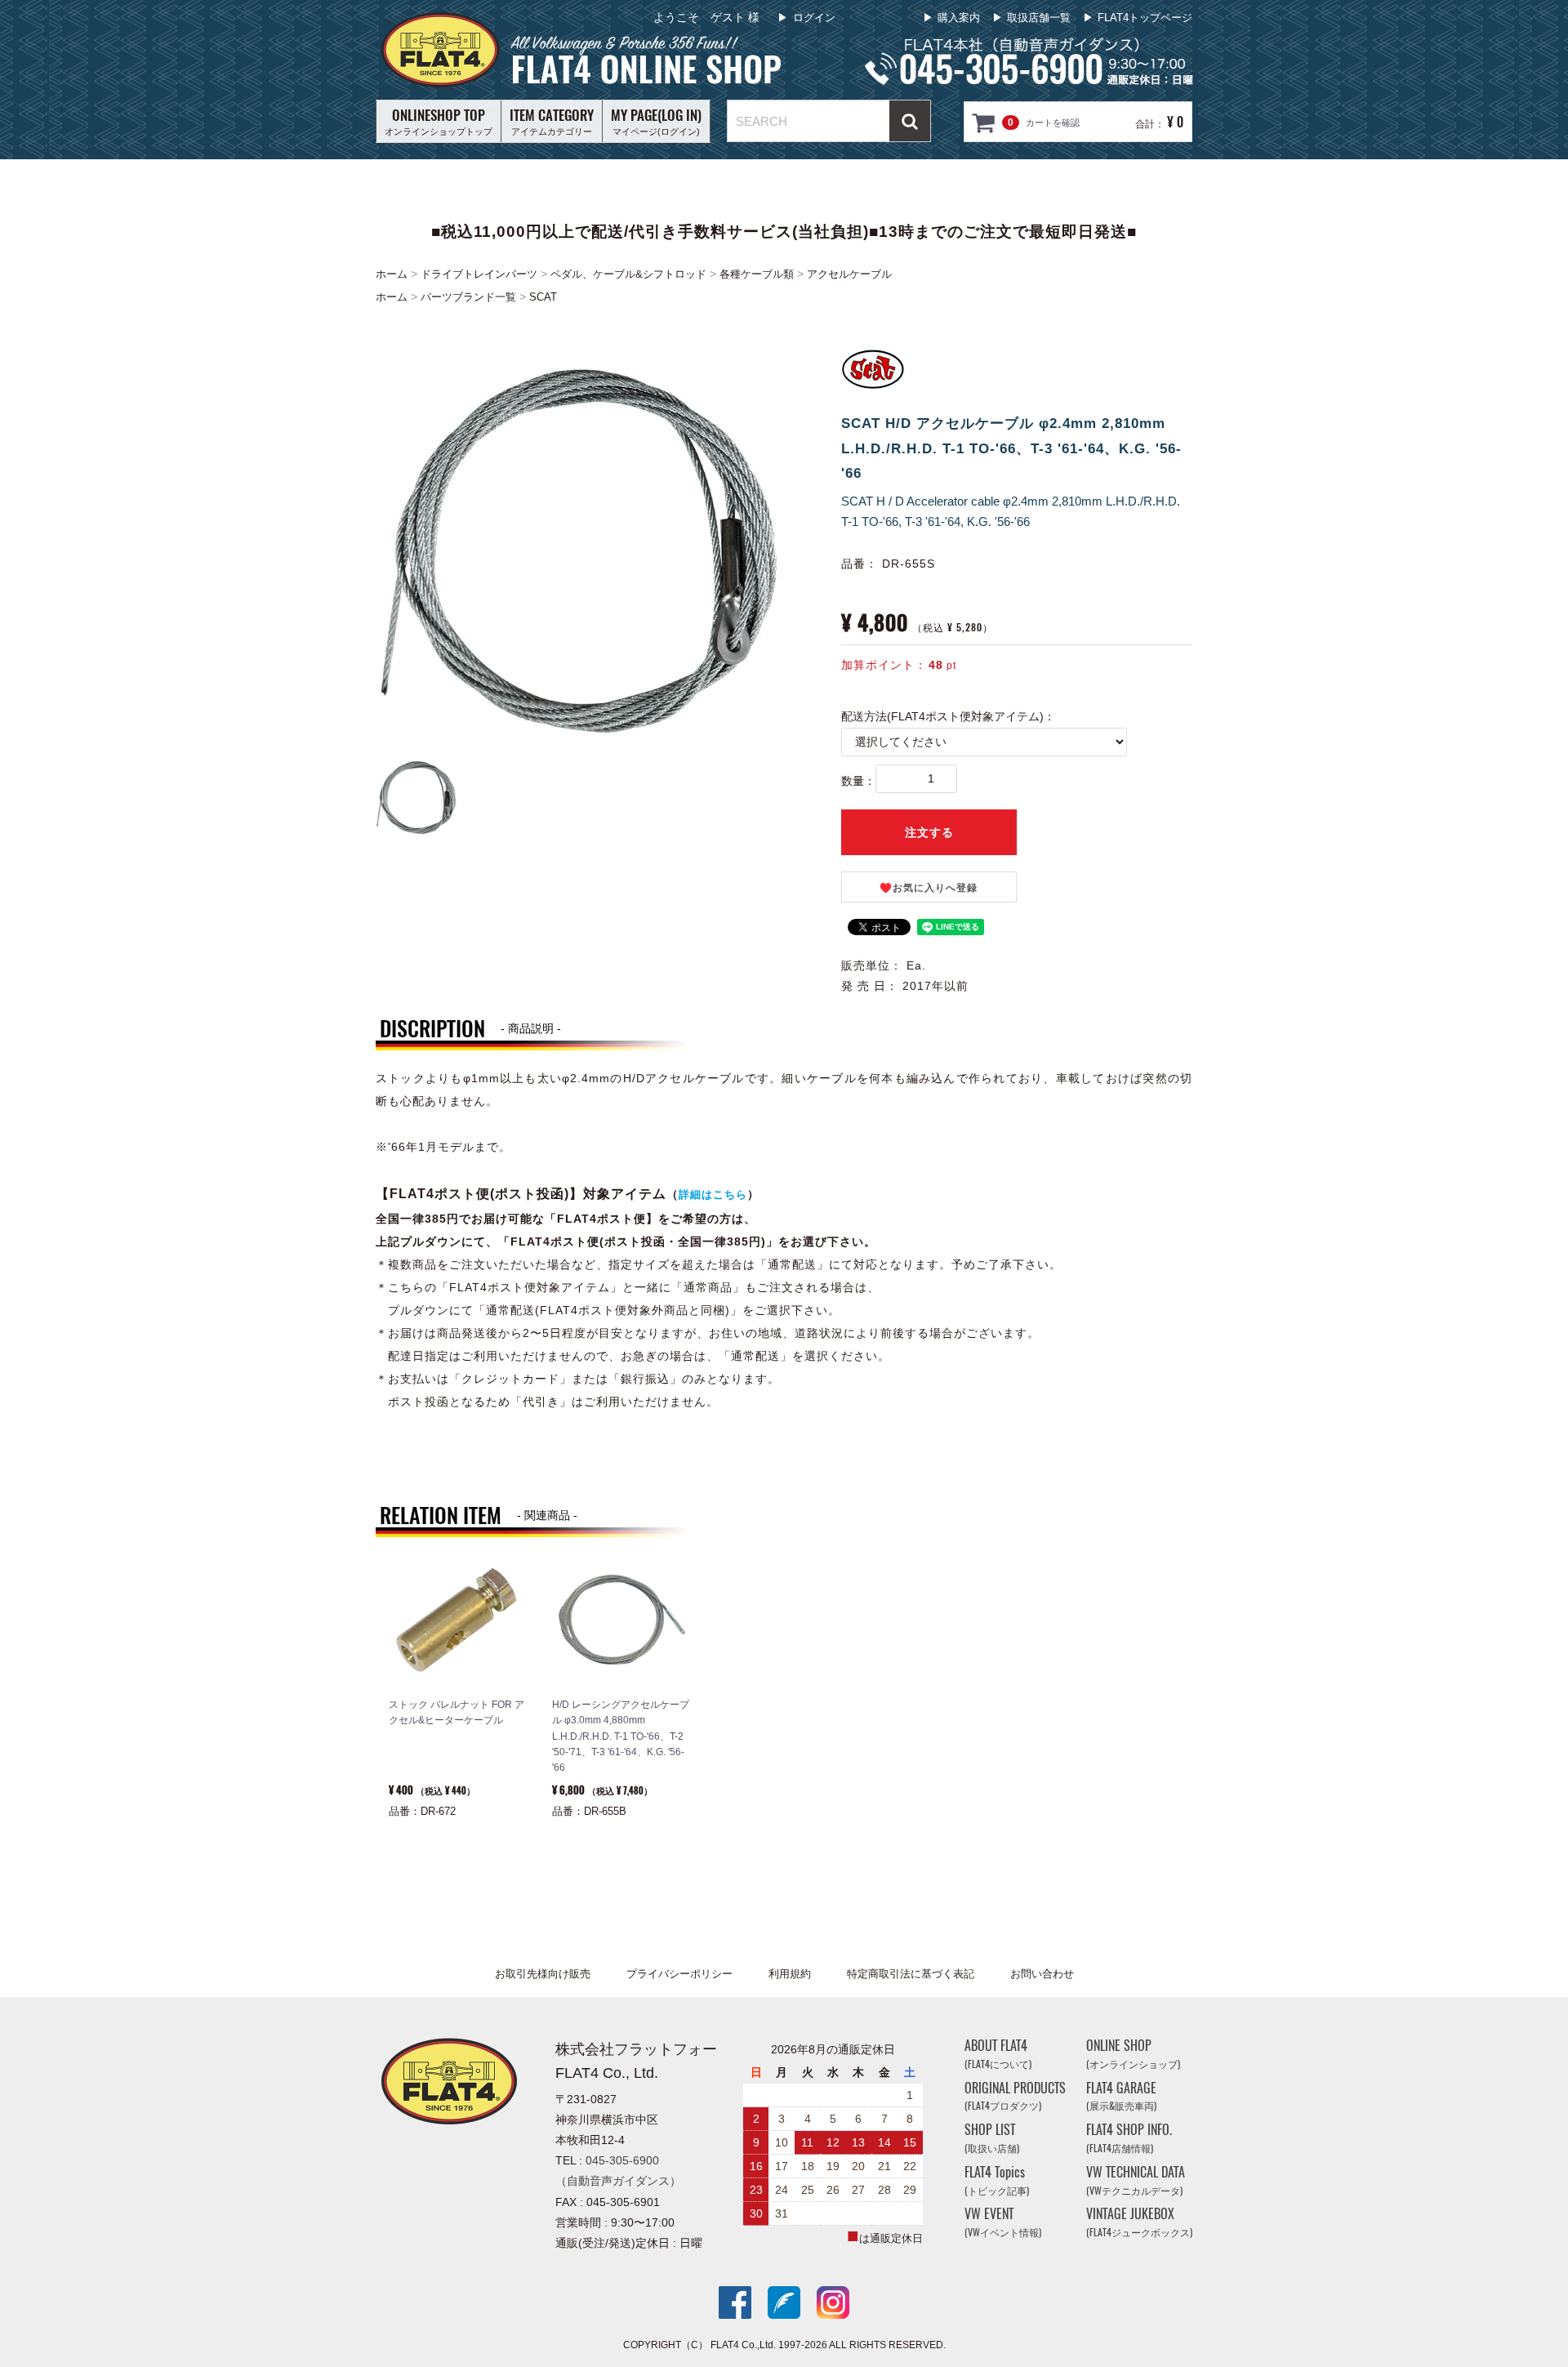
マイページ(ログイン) (656, 121)
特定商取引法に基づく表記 (911, 1974)
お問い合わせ (1042, 1974)
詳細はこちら (713, 1195)
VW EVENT (1003, 2223)
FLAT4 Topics (997, 2180)
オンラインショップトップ (439, 121)
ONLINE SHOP (1133, 2054)
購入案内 (959, 18)
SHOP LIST (992, 2139)
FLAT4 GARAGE (1121, 2096)
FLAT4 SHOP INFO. (1129, 2139)
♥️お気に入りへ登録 (929, 888)
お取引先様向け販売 (543, 1974)
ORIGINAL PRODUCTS (1015, 2096)
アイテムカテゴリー (552, 121)
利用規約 (790, 1974)
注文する (929, 832)
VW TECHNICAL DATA (1136, 2180)
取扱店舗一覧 (1039, 18)
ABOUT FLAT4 (998, 2054)
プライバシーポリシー (679, 1974)
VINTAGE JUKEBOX (1139, 2223)
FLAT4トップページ (1145, 18)
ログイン (814, 18)
